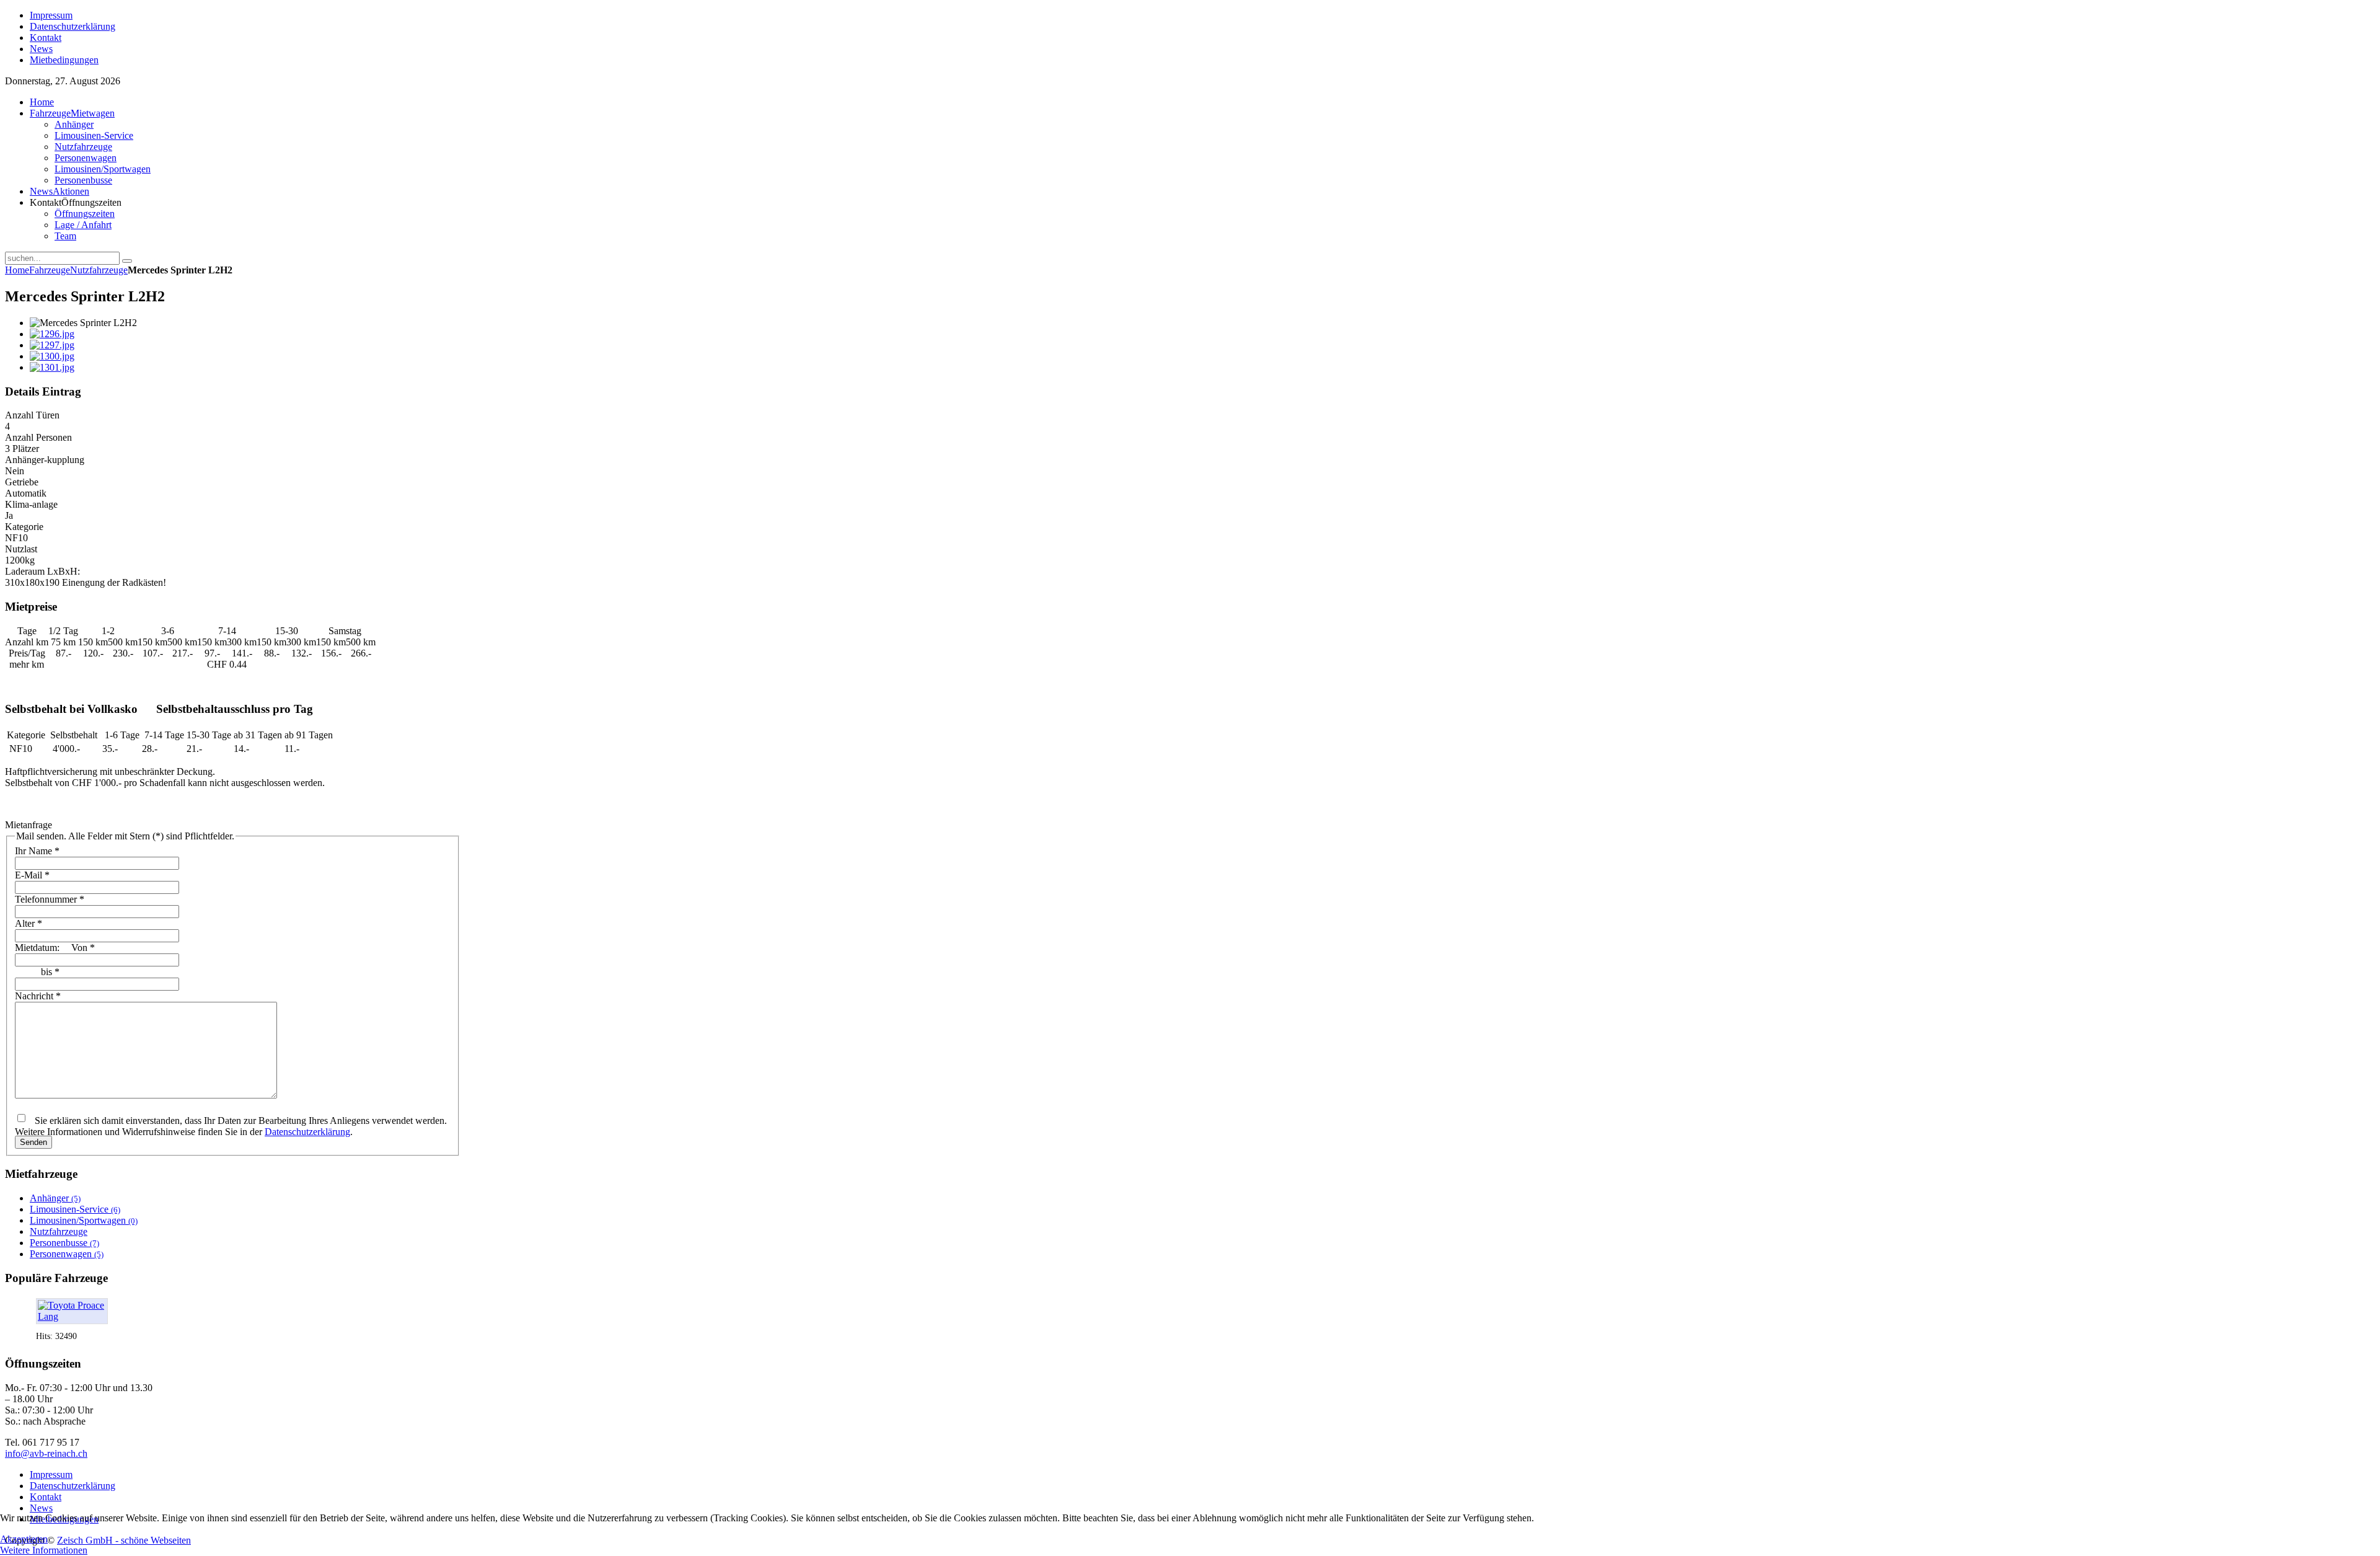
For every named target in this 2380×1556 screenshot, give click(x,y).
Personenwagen (67, 1254)
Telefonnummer (50, 899)
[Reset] (127, 261)
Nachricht (38, 996)
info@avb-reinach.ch (46, 1453)
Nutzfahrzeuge (99, 270)
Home (17, 270)
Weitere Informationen (44, 1550)
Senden (33, 1142)
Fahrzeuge (50, 270)
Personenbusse (64, 1243)
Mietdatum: (55, 948)
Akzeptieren (24, 1539)
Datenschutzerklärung (307, 1132)
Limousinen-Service (75, 1209)
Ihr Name (37, 851)
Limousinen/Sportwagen (84, 1220)
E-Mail (32, 875)
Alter (29, 923)
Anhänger (55, 1198)
